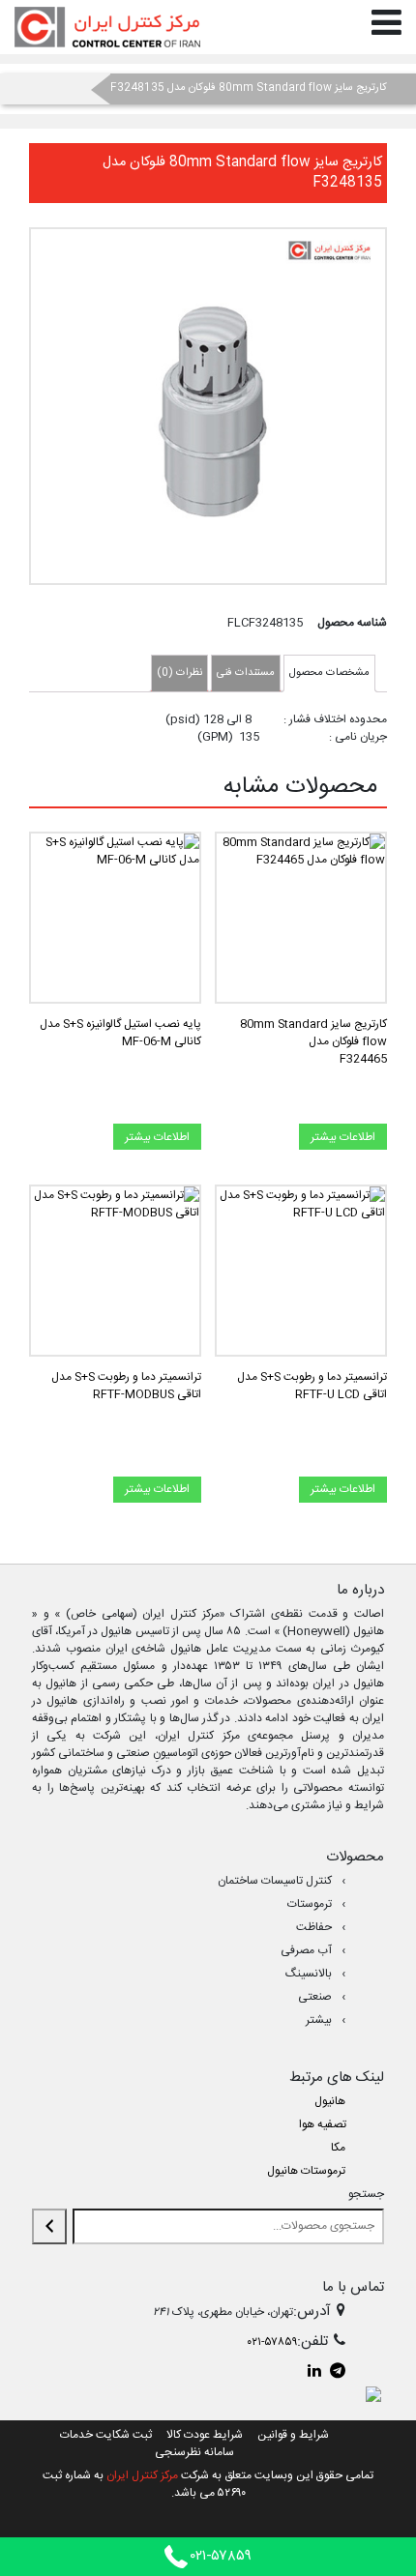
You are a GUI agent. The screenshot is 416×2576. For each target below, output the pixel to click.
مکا (338, 2148)
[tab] (329, 674)
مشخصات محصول (329, 673)
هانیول (330, 2101)
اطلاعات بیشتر (343, 1137)
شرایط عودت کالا (205, 2435)
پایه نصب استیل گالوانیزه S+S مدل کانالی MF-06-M (120, 1033)
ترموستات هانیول (306, 2171)
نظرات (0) (179, 673)
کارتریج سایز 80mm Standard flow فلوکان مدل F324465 (313, 1041)
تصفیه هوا (323, 2124)
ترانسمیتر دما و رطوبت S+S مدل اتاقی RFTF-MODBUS (126, 1386)
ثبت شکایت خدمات (106, 2435)
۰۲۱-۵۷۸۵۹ (272, 2342)
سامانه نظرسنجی (194, 2452)
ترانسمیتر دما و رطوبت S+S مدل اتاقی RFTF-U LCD (312, 1386)
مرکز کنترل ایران (142, 2475)
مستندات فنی (246, 673)
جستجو (366, 2194)
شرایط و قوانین (293, 2435)
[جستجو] (49, 2227)
